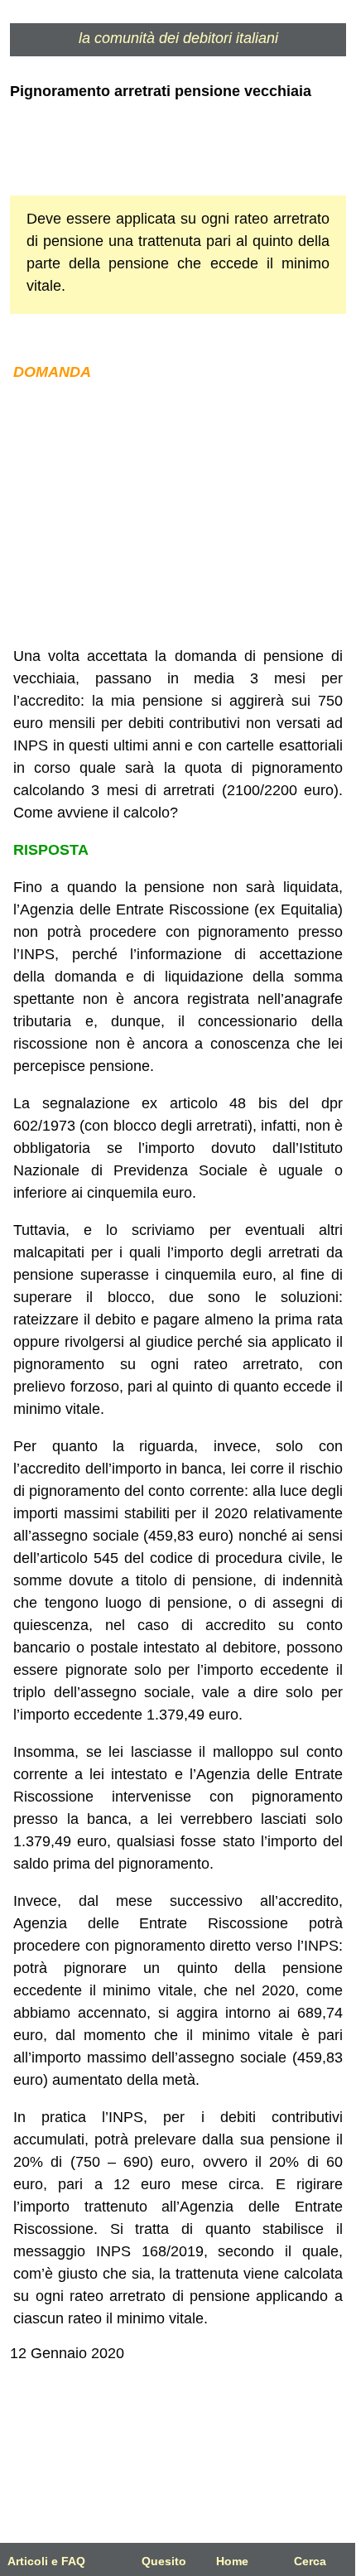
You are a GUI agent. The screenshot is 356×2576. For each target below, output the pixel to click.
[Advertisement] (178, 514)
